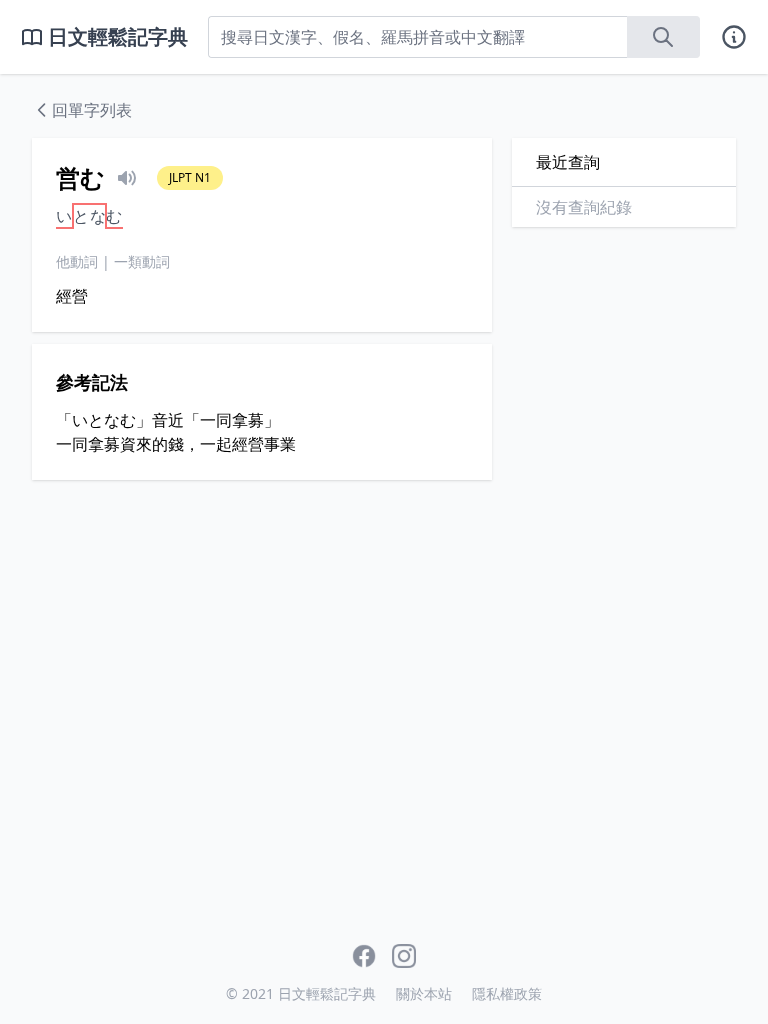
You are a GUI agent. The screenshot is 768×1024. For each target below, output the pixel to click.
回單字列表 (92, 110)
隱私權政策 (507, 993)
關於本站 (424, 993)
